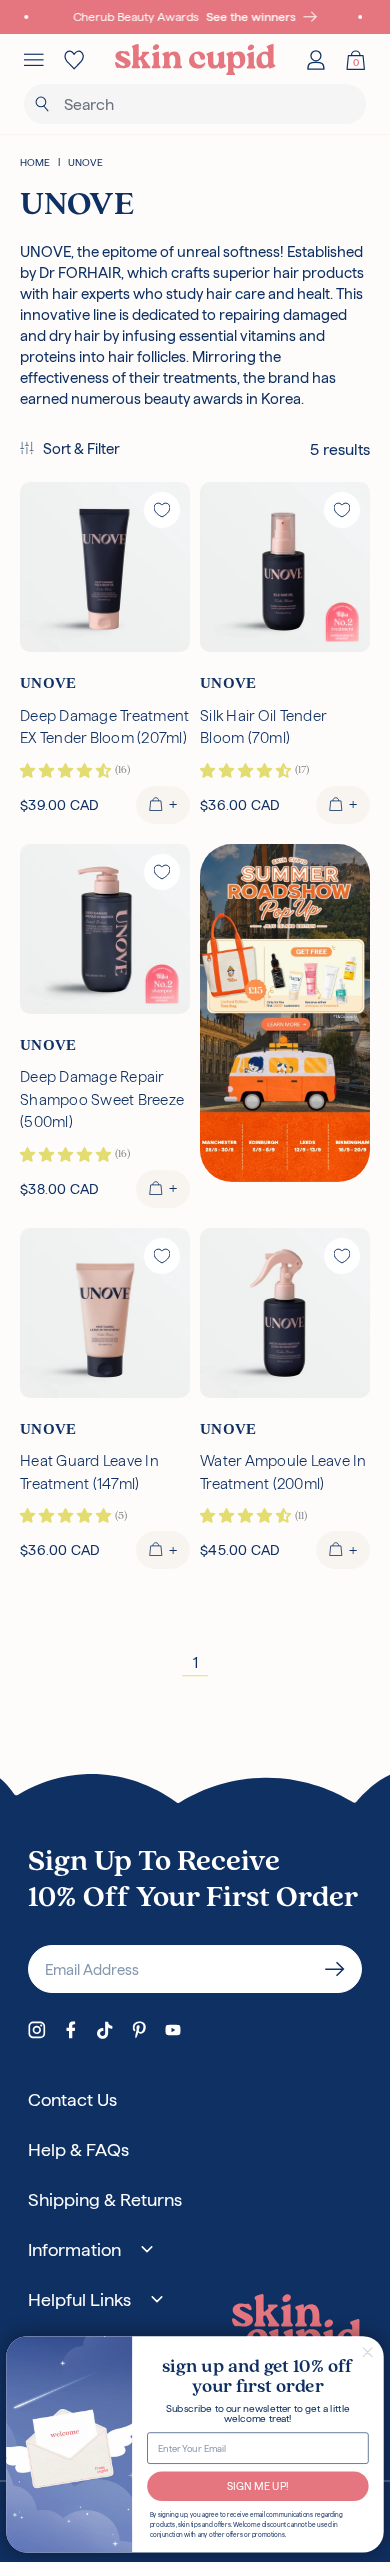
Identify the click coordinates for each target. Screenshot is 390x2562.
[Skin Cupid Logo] (195, 60)
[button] (70, 449)
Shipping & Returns (105, 2199)
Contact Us (72, 2099)
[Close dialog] (368, 2352)
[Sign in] (316, 60)
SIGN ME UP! (258, 2485)
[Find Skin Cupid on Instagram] (37, 2030)
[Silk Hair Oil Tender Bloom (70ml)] (285, 567)
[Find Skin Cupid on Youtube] (173, 2030)
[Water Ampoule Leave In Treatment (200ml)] (285, 1313)
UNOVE (85, 162)
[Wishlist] (74, 60)
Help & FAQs (78, 2149)
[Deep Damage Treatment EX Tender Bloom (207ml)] (105, 567)
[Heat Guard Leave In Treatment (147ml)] (105, 1313)
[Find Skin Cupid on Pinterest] (139, 2030)
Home (35, 162)
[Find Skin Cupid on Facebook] (71, 2030)
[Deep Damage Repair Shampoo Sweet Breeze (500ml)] (105, 929)
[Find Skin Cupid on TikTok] (105, 2030)
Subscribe (335, 1969)
